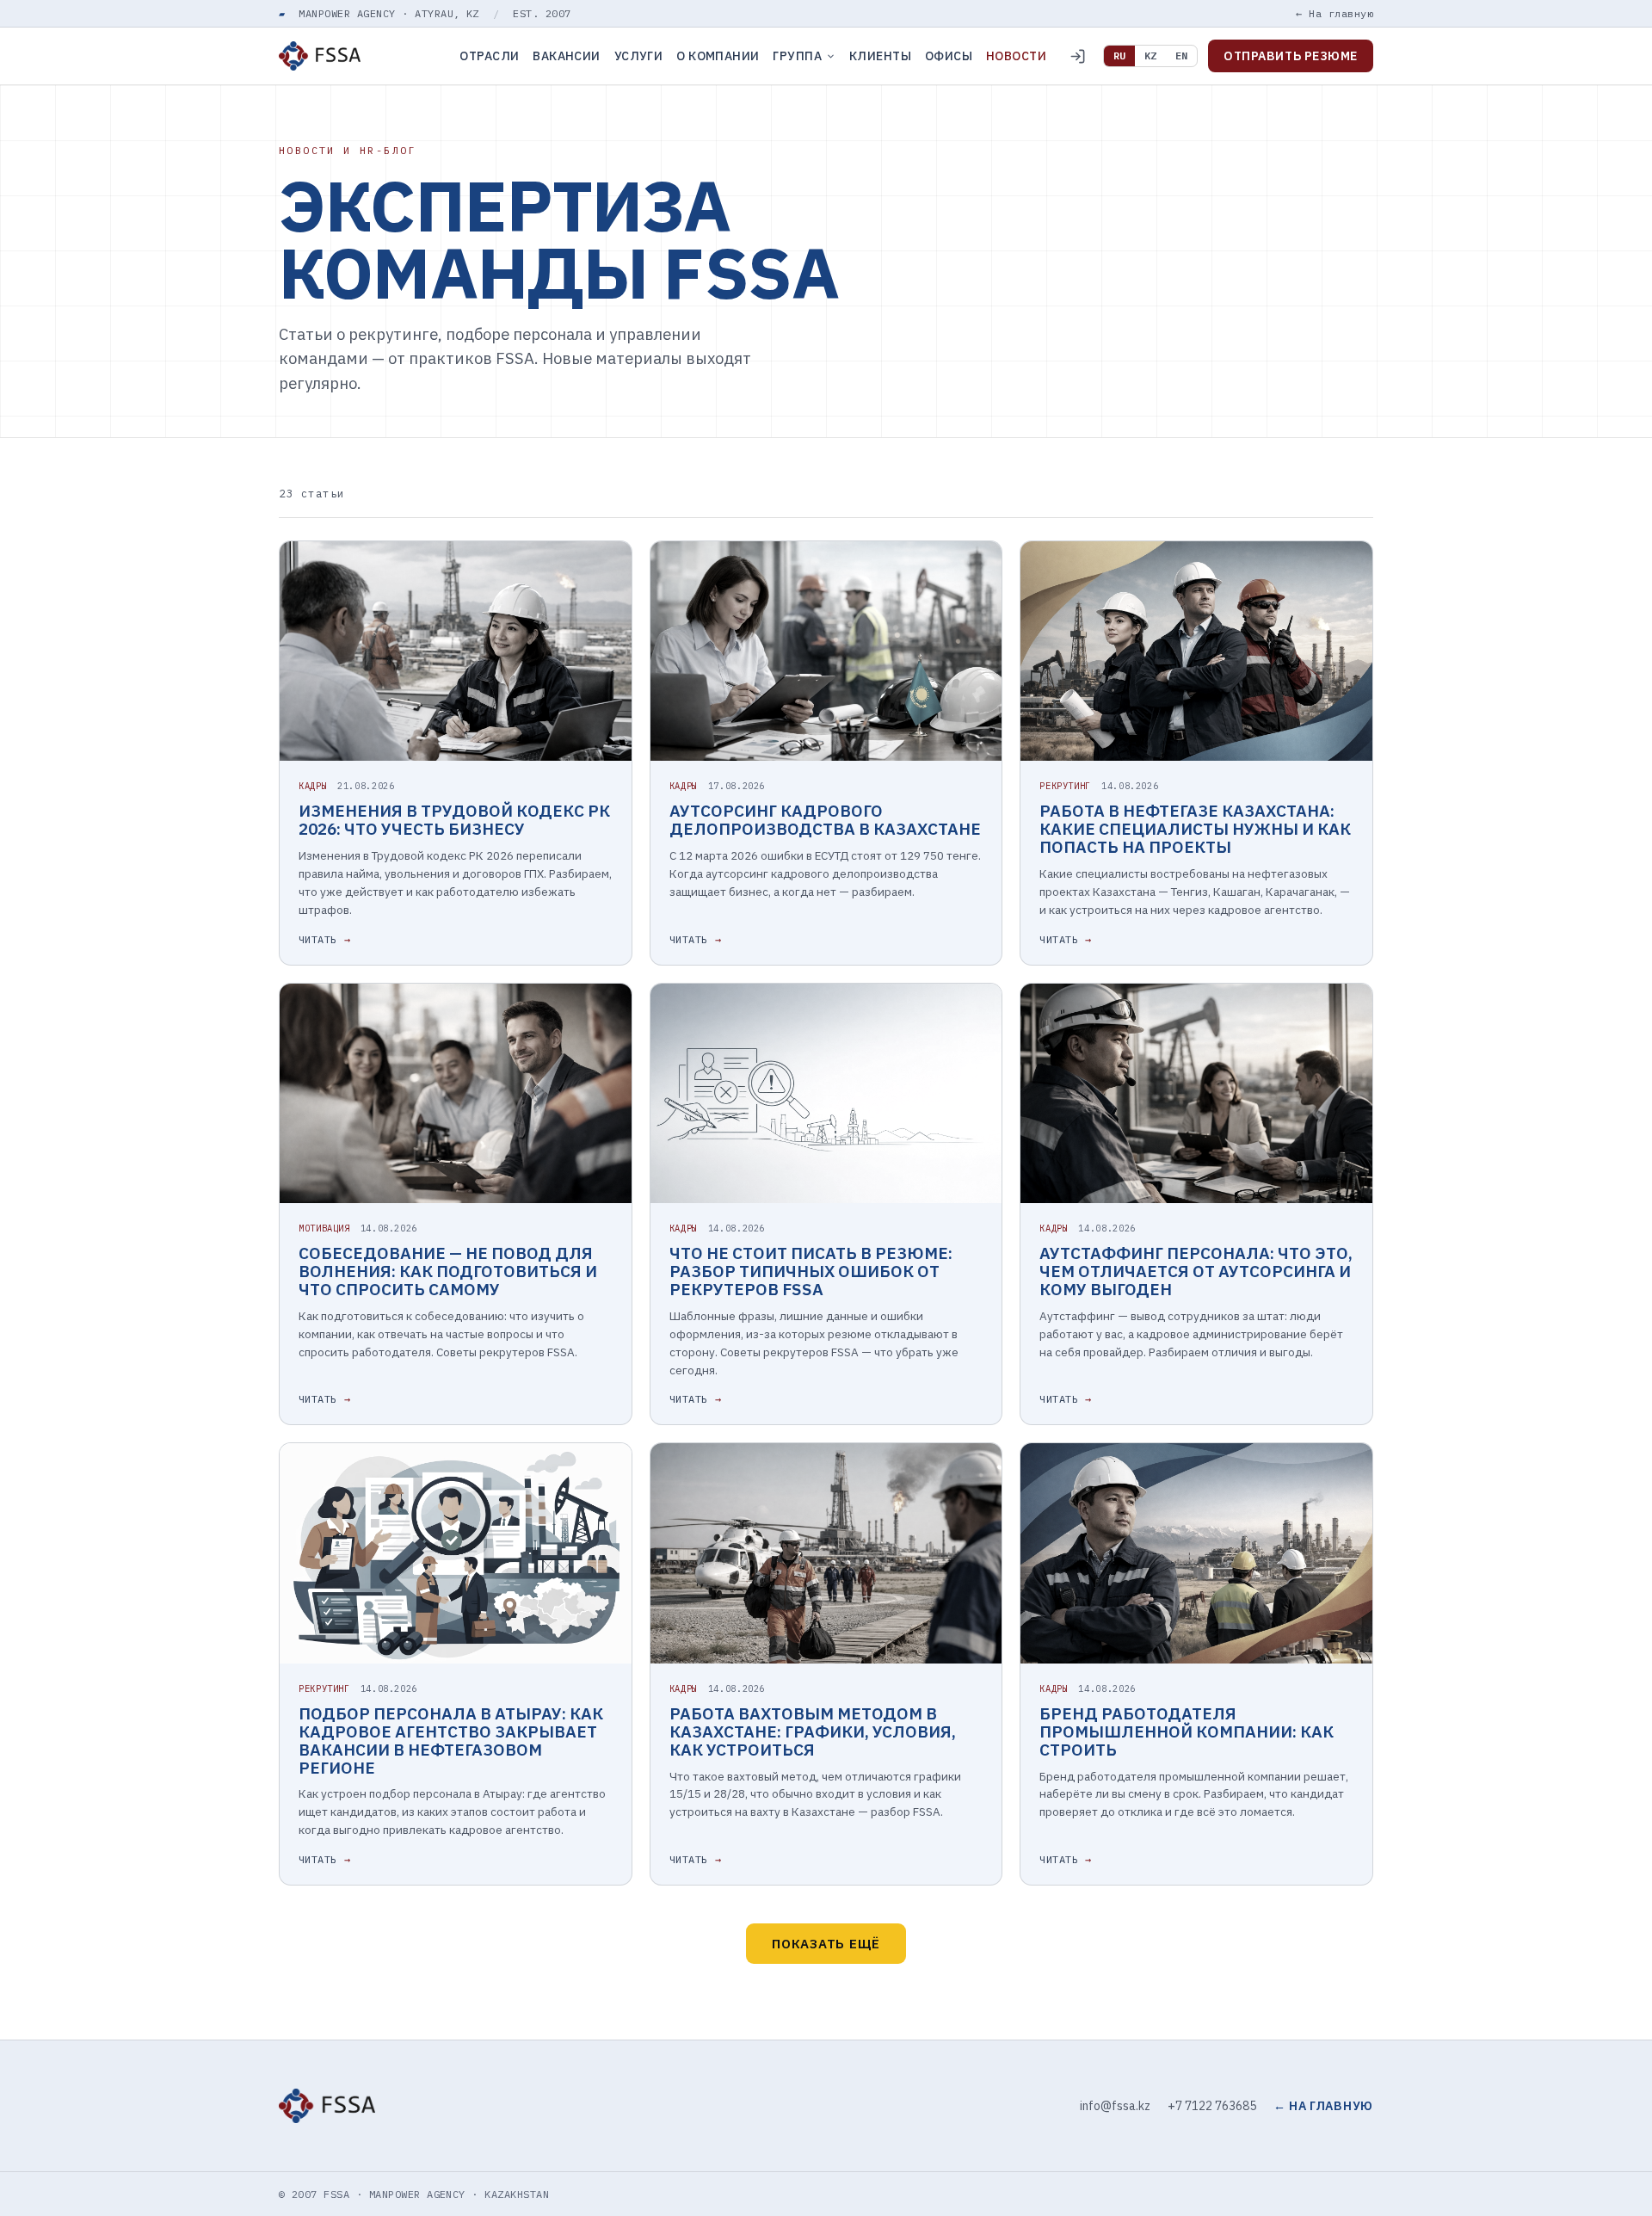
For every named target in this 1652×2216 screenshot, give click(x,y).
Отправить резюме (1291, 56)
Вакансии (566, 56)
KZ (1150, 56)
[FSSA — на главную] (320, 56)
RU (1119, 56)
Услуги (639, 56)
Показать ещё (826, 1944)
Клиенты (880, 56)
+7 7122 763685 (1212, 2106)
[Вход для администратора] (1077, 56)
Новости (1016, 56)
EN (1181, 56)
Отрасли (489, 56)
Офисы (949, 56)
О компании (718, 56)
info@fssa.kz (1115, 2106)
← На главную (1335, 13)
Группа (797, 56)
